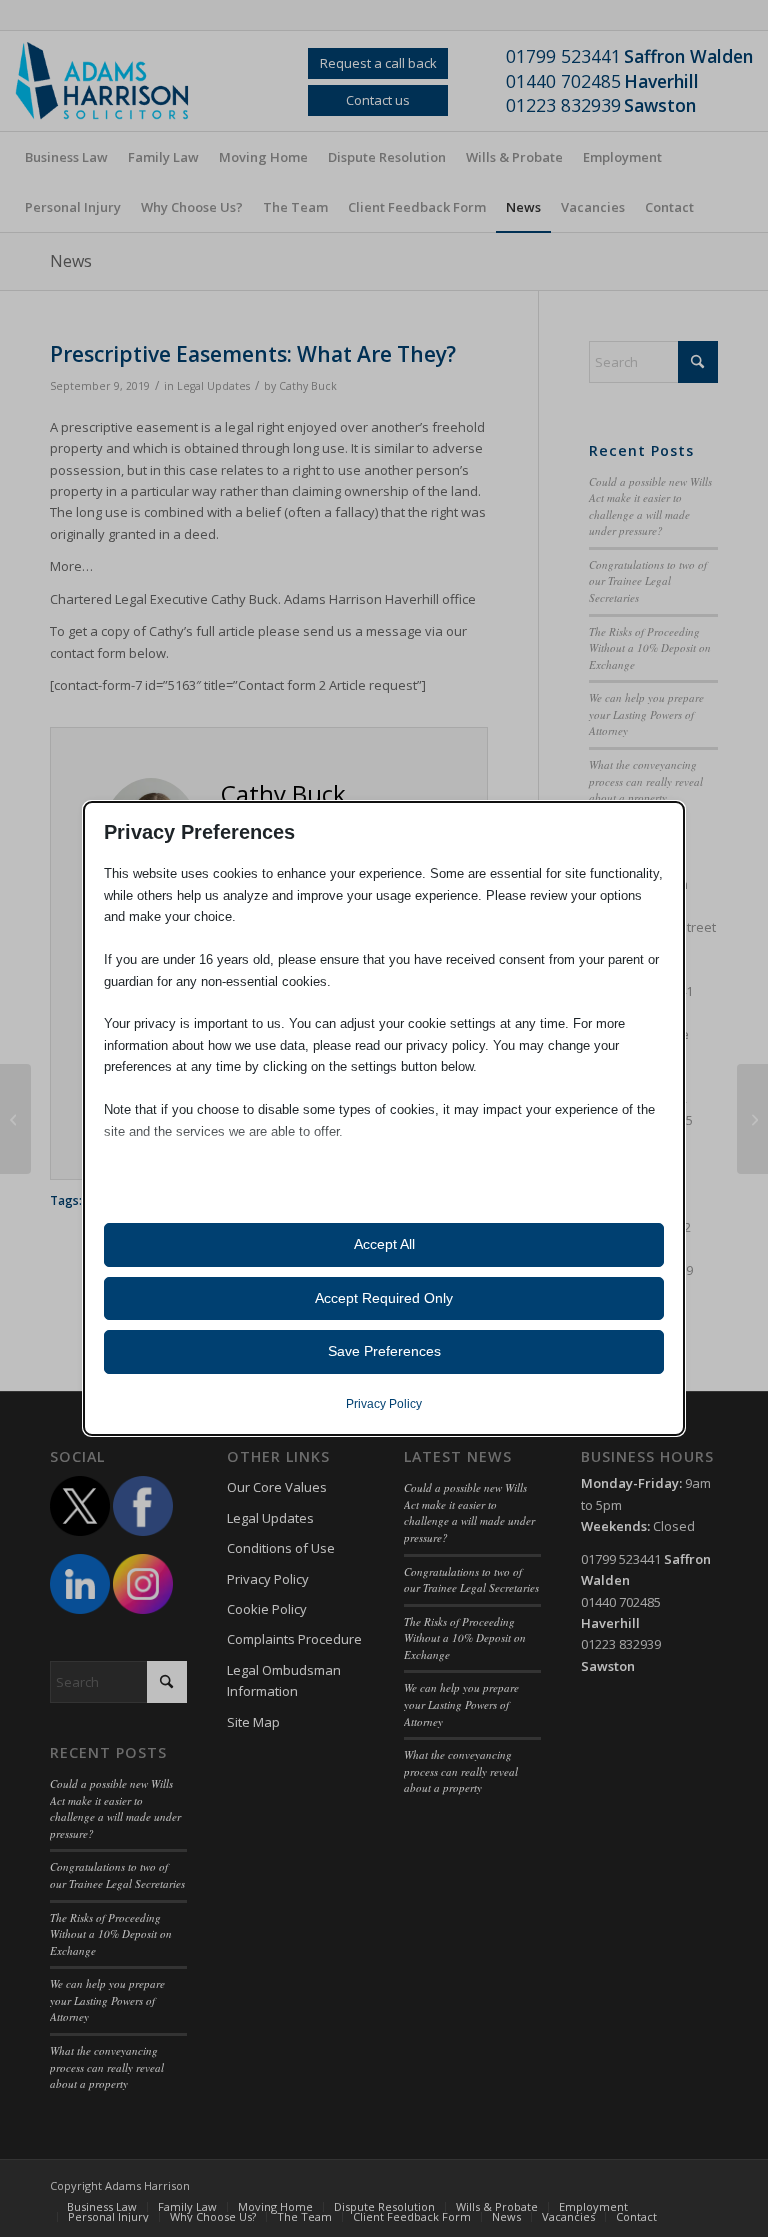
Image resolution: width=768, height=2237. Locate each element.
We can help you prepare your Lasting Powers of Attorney (646, 714)
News (71, 261)
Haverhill (661, 81)
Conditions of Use (281, 1548)
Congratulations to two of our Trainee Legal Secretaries (648, 581)
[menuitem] (66, 157)
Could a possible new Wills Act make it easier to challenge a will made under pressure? (650, 506)
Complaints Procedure (294, 1639)
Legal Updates (213, 386)
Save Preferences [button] (384, 1351)
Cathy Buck (308, 386)
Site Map (253, 1722)
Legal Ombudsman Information (284, 1680)
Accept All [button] (384, 1244)
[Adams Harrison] (114, 81)
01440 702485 (563, 81)
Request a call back (378, 63)
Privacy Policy (268, 1579)
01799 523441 (563, 56)
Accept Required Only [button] (384, 1298)
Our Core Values (277, 1487)
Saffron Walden (688, 56)
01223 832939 (563, 105)
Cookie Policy (267, 1609)
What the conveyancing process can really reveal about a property (646, 781)
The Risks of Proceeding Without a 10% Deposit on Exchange (650, 648)
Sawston (660, 105)
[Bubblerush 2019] (15, 1119)
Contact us (378, 100)
